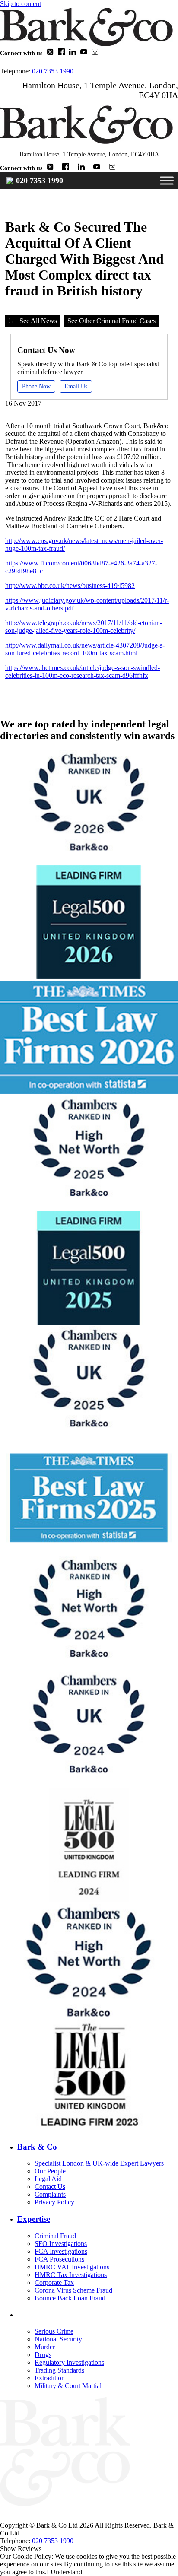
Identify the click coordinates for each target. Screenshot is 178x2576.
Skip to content (21, 4)
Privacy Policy (54, 2202)
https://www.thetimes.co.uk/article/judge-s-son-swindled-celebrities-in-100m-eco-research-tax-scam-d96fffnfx (83, 672)
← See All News (34, 321)
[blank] (98, 2315)
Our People (50, 2171)
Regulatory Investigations (69, 2362)
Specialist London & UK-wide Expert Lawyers (99, 2163)
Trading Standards (59, 2370)
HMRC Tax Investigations (71, 2275)
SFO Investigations (61, 2244)
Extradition (50, 2378)
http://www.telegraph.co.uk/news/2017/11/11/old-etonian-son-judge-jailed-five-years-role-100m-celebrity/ (84, 627)
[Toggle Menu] (167, 180)
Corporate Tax (54, 2282)
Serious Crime (54, 2331)
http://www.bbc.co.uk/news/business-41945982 (70, 586)
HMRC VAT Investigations (72, 2267)
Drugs (43, 2355)
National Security (58, 2339)
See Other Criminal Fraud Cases (111, 321)
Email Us (76, 386)
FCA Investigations (61, 2251)
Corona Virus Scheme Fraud (73, 2290)
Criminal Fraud (55, 2236)
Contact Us (50, 2187)
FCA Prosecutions (59, 2259)
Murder (45, 2347)
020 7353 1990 (53, 71)
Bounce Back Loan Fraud (70, 2298)
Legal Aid (48, 2179)
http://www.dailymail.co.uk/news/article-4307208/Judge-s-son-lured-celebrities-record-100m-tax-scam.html (85, 649)
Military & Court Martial (68, 2386)
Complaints (50, 2194)
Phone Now (36, 386)
